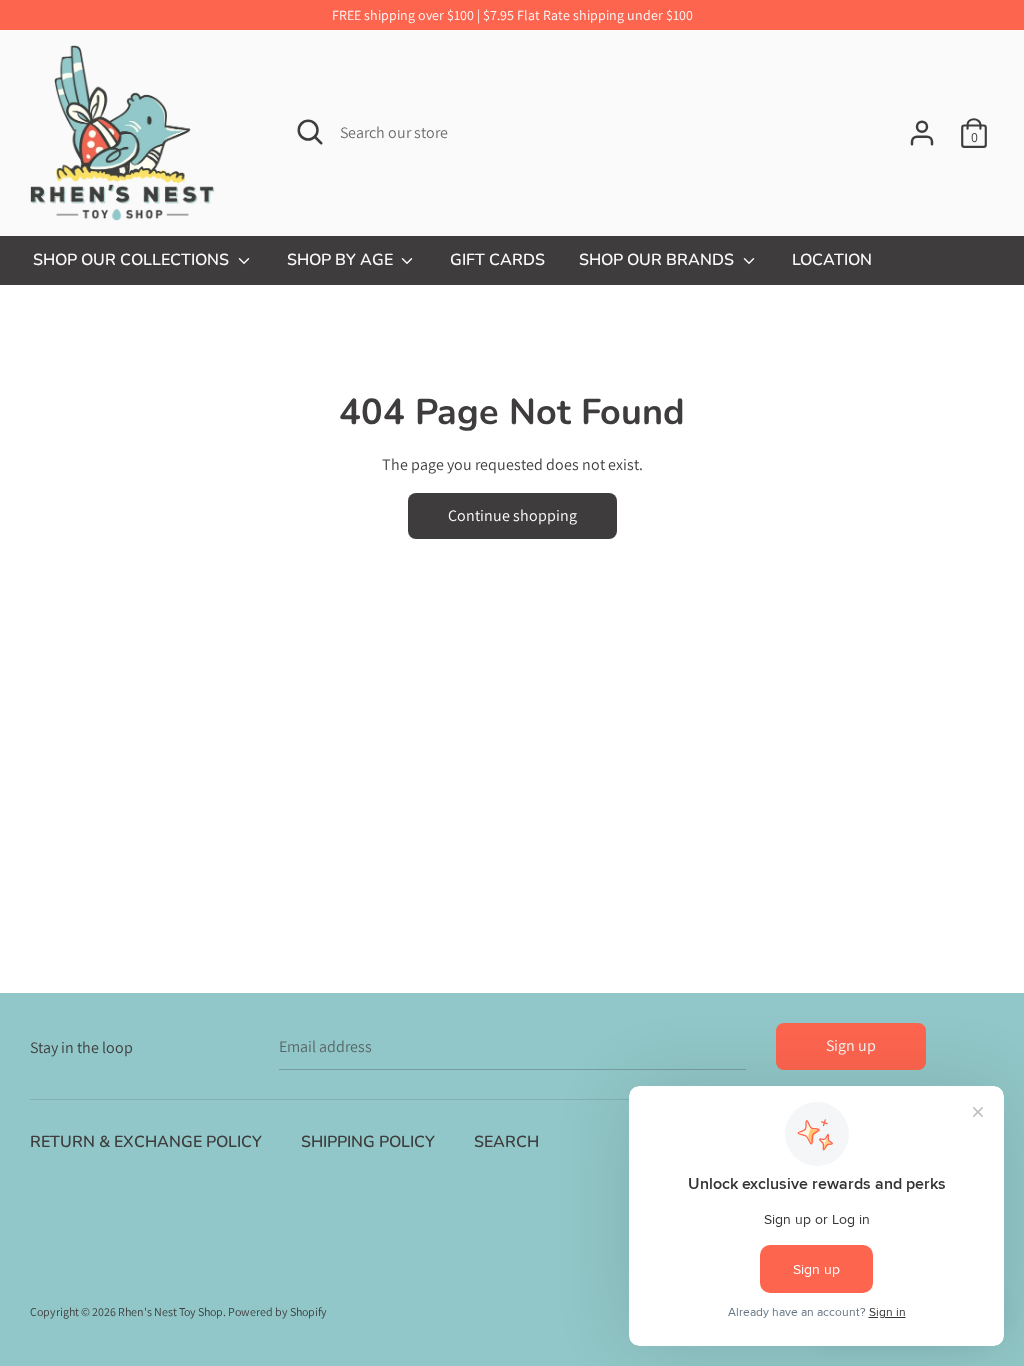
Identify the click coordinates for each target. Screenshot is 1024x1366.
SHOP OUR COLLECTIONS (133, 260)
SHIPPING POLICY (368, 1142)
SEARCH (506, 1142)
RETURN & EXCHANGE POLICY (146, 1142)
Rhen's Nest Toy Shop (170, 1311)
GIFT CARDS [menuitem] (497, 260)
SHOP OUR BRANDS (658, 260)
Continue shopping (512, 515)
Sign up (851, 1045)
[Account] (922, 125)
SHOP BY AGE (342, 260)
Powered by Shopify (277, 1311)
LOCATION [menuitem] (832, 260)
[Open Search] (310, 132)
